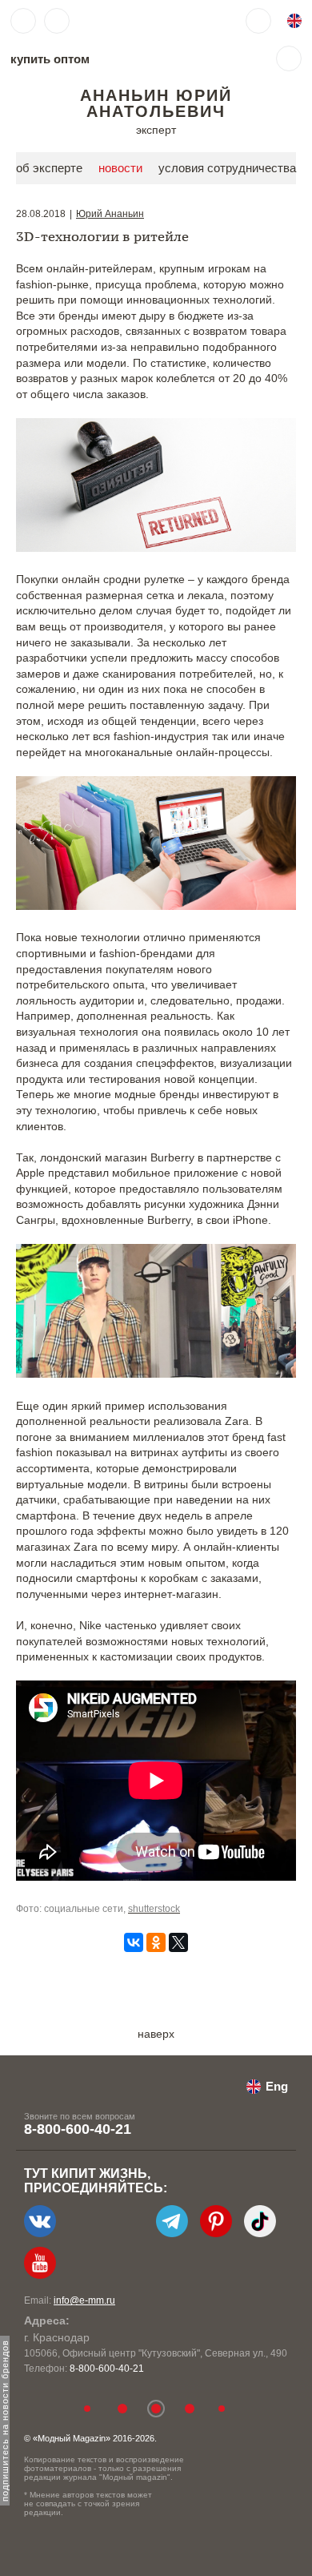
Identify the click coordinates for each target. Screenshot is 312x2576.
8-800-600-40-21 (78, 2129)
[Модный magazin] (126, 21)
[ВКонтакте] (134, 1942)
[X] (178, 1942)
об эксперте (49, 168)
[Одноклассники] (156, 1942)
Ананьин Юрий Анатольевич (156, 103)
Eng (277, 2086)
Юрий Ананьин (110, 214)
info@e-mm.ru (84, 2300)
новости (120, 168)
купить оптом (50, 59)
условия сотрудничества (227, 168)
